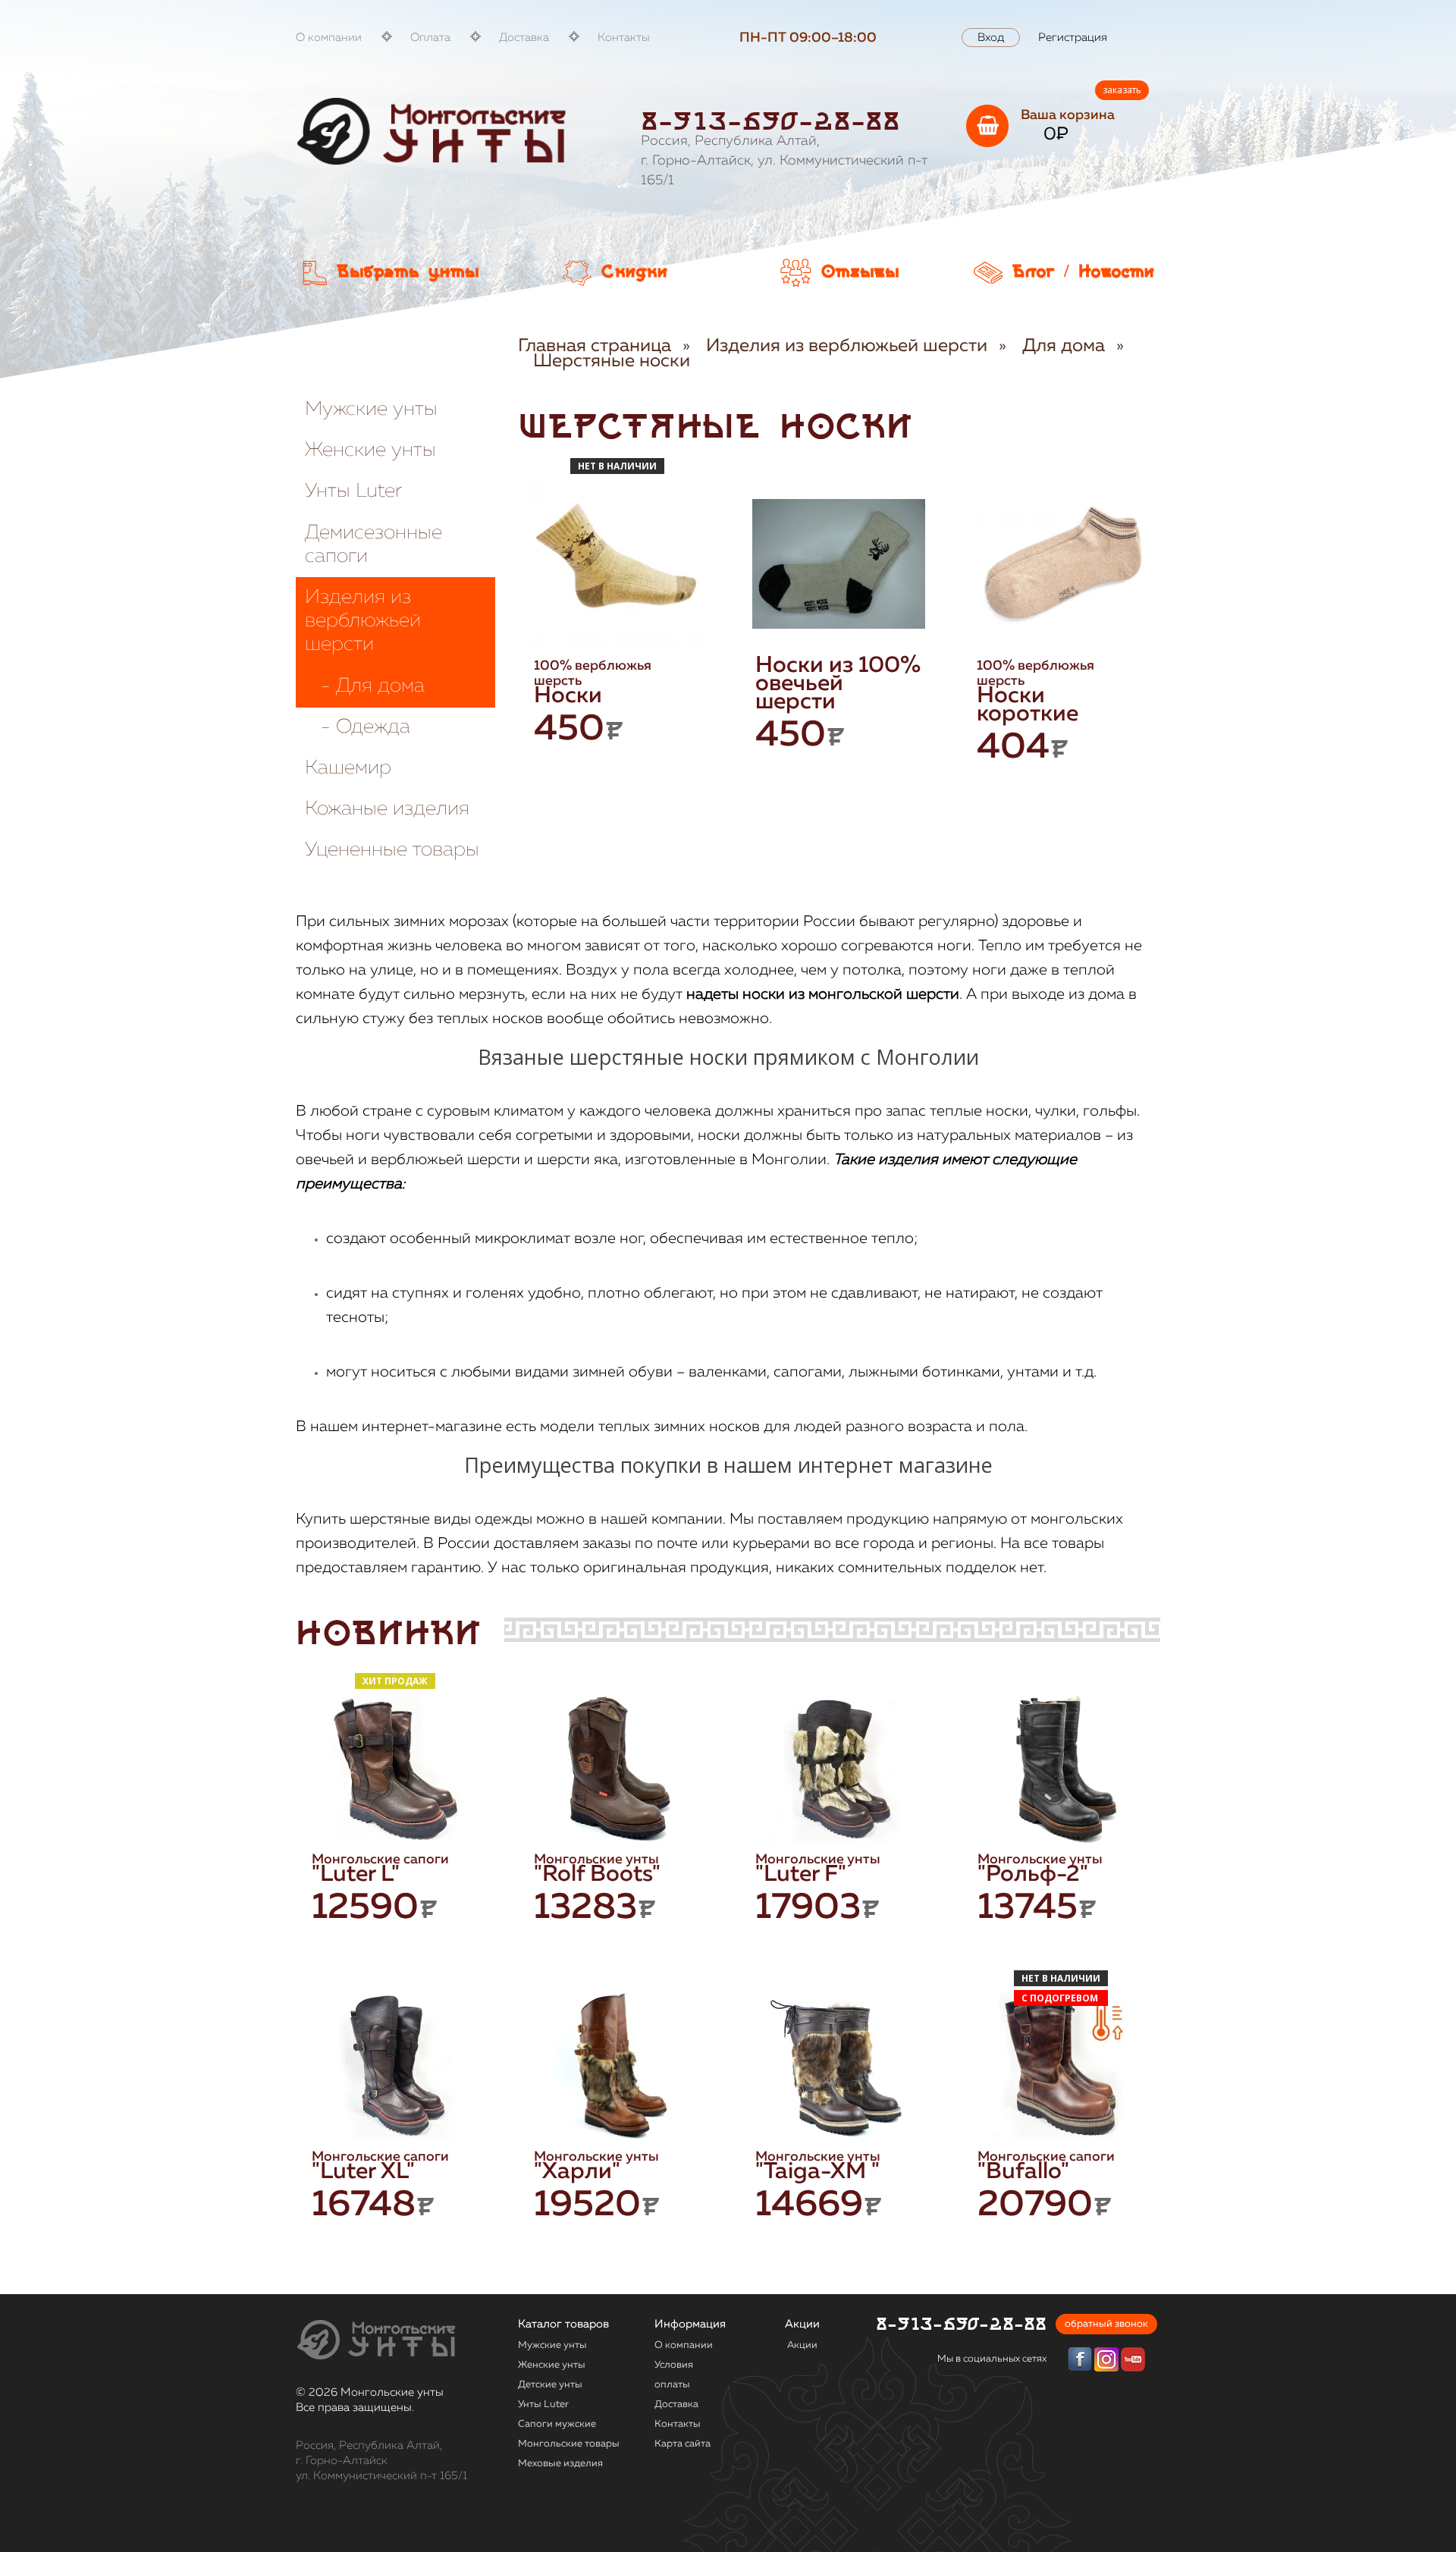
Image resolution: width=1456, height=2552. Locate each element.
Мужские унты (371, 410)
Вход (991, 38)
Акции (802, 2345)
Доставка (524, 38)
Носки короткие (1028, 705)
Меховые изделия (560, 2464)
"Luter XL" (363, 2172)
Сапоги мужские (557, 2424)
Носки (568, 696)
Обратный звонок (1106, 2324)
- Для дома (365, 686)
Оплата (430, 38)
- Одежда (358, 727)
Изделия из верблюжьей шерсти (363, 621)
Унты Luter (353, 491)
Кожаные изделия (387, 809)
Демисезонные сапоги (373, 545)
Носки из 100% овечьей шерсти (838, 684)
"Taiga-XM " (817, 2172)
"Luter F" (801, 1875)
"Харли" (577, 2172)
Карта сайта (682, 2444)
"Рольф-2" (1033, 1875)
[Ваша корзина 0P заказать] (987, 126)
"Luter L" (356, 1875)
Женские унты (370, 450)
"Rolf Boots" (597, 1875)
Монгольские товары (569, 2444)
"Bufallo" (1023, 2172)
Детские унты (550, 2385)
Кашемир (348, 768)
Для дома (1064, 346)
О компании (329, 38)
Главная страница (595, 346)
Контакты (624, 38)
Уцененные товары (392, 850)
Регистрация (1073, 38)
